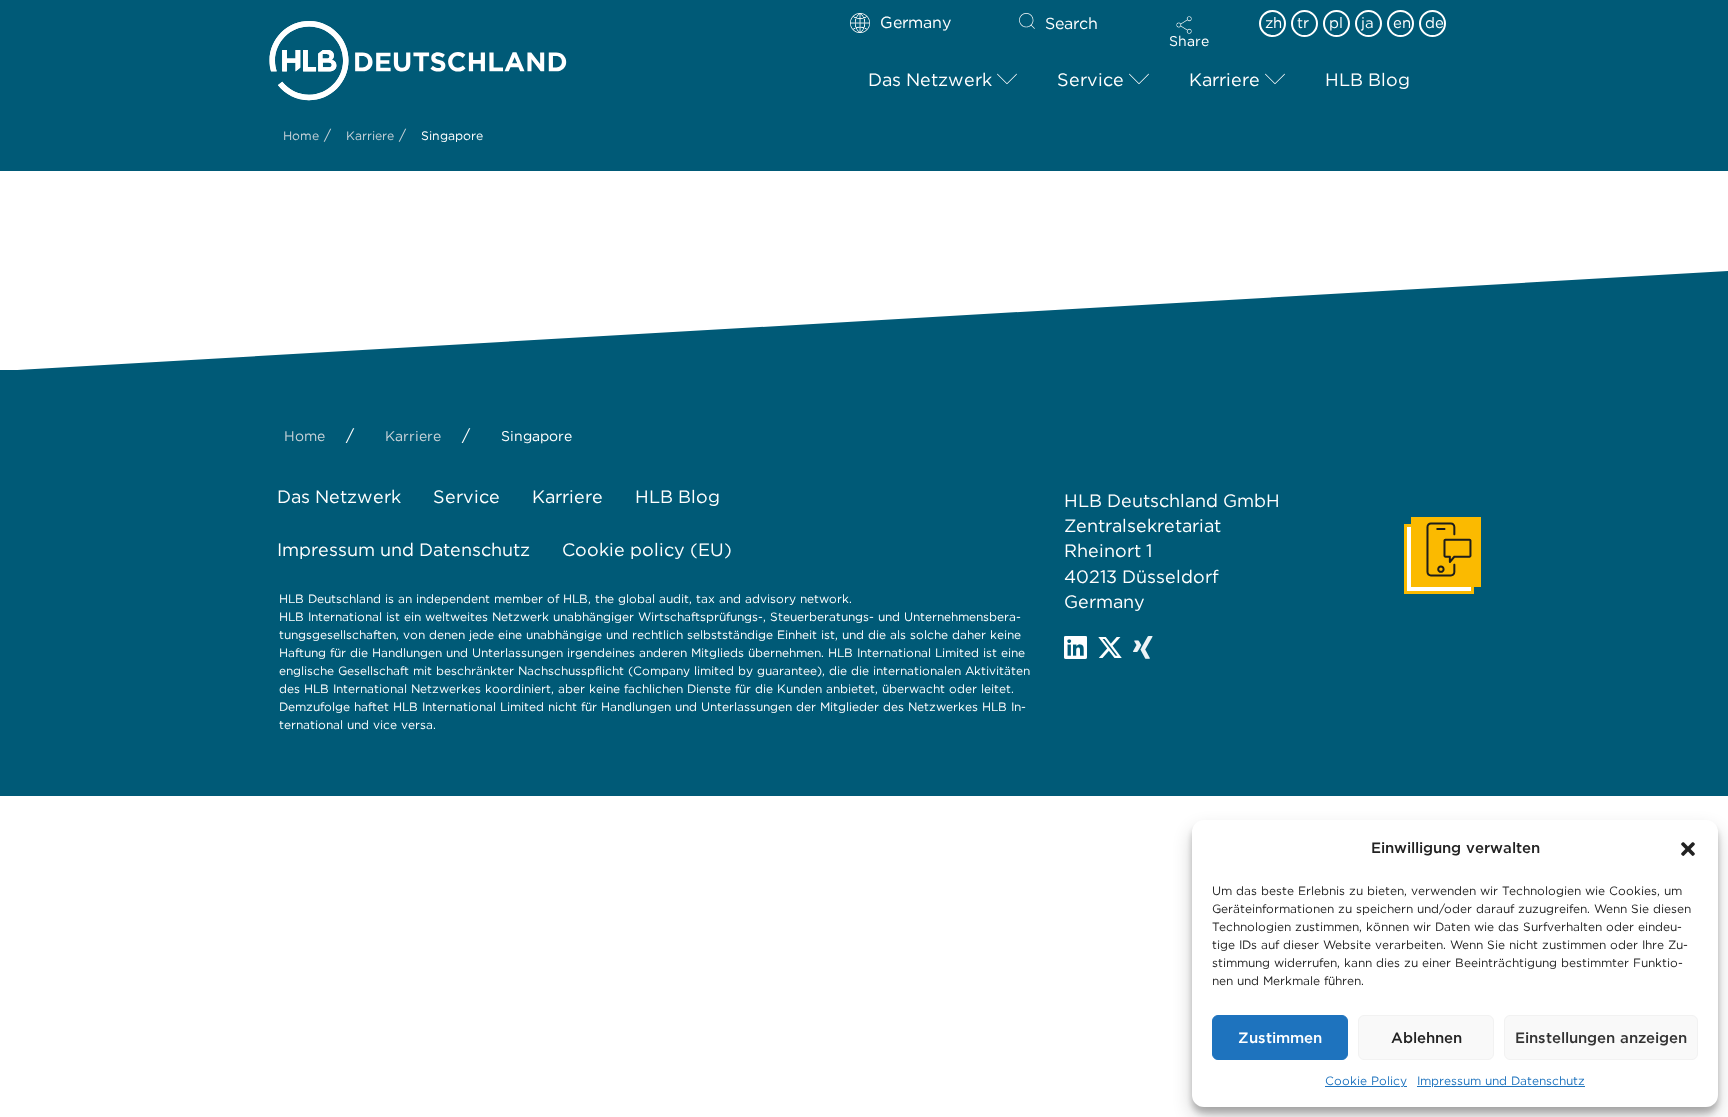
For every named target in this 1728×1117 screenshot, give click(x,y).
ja (1367, 23)
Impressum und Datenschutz (1501, 1080)
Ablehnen (1426, 1038)
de (1434, 23)
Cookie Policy (1366, 1080)
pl (1336, 23)
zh (1273, 23)
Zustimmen (1280, 1038)
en (1402, 23)
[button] (1688, 849)
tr (1303, 23)
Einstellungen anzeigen (1601, 1038)
